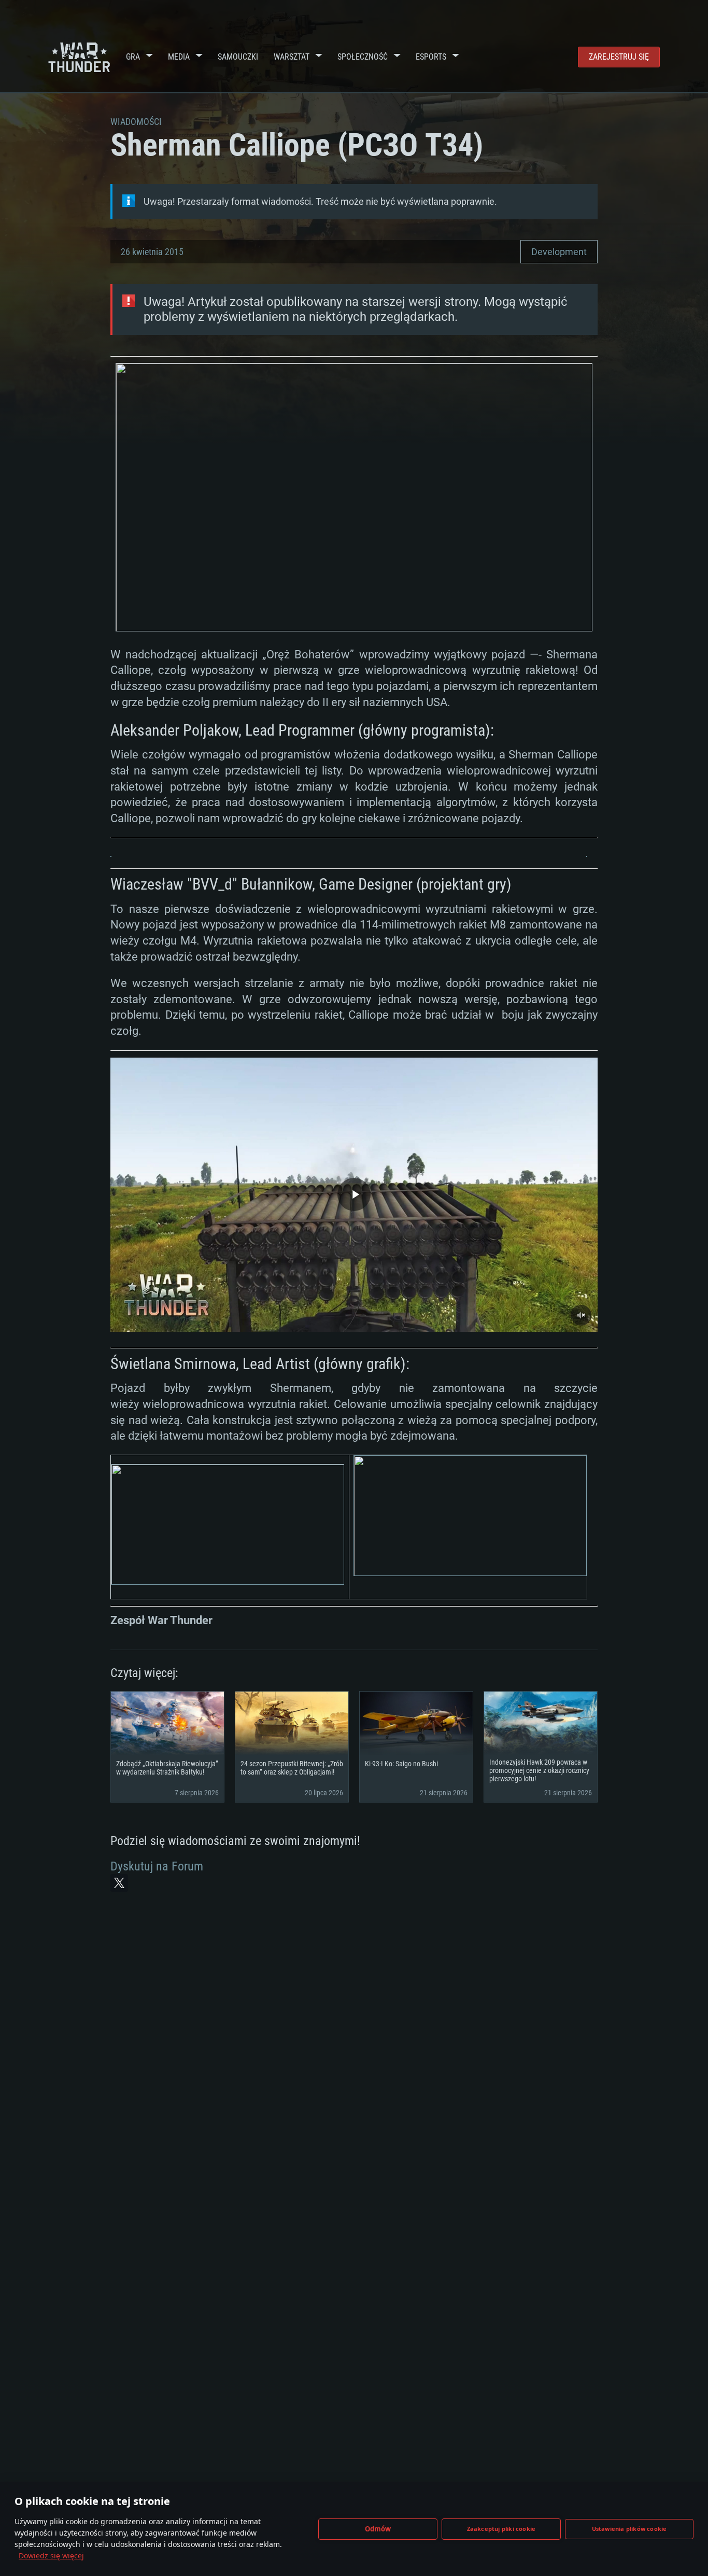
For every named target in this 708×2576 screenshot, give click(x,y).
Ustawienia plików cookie (629, 2529)
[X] (119, 1883)
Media (179, 57)
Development (559, 252)
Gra (133, 57)
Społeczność (363, 57)
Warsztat (292, 57)
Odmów (378, 2529)
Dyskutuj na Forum (157, 1866)
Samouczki (238, 57)
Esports (431, 57)
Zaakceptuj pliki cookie (501, 2529)
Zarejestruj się (619, 57)
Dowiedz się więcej (51, 2556)
